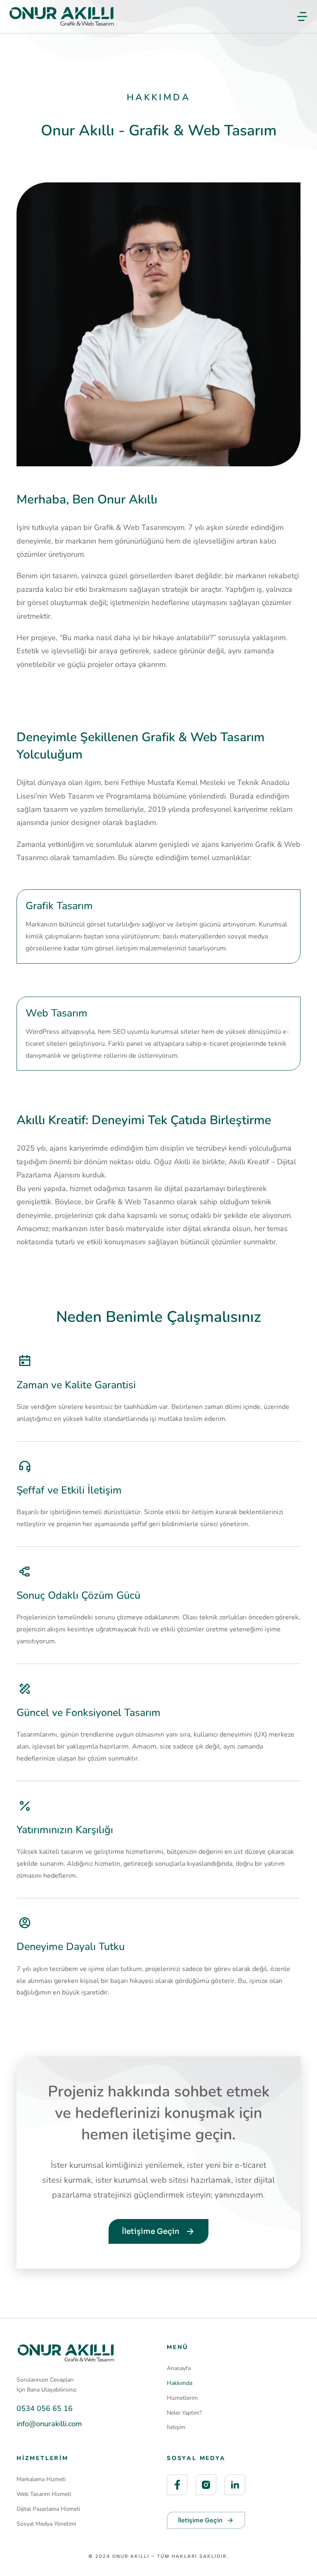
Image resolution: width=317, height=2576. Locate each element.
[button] (302, 17)
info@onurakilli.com (49, 2424)
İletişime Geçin (151, 2231)
